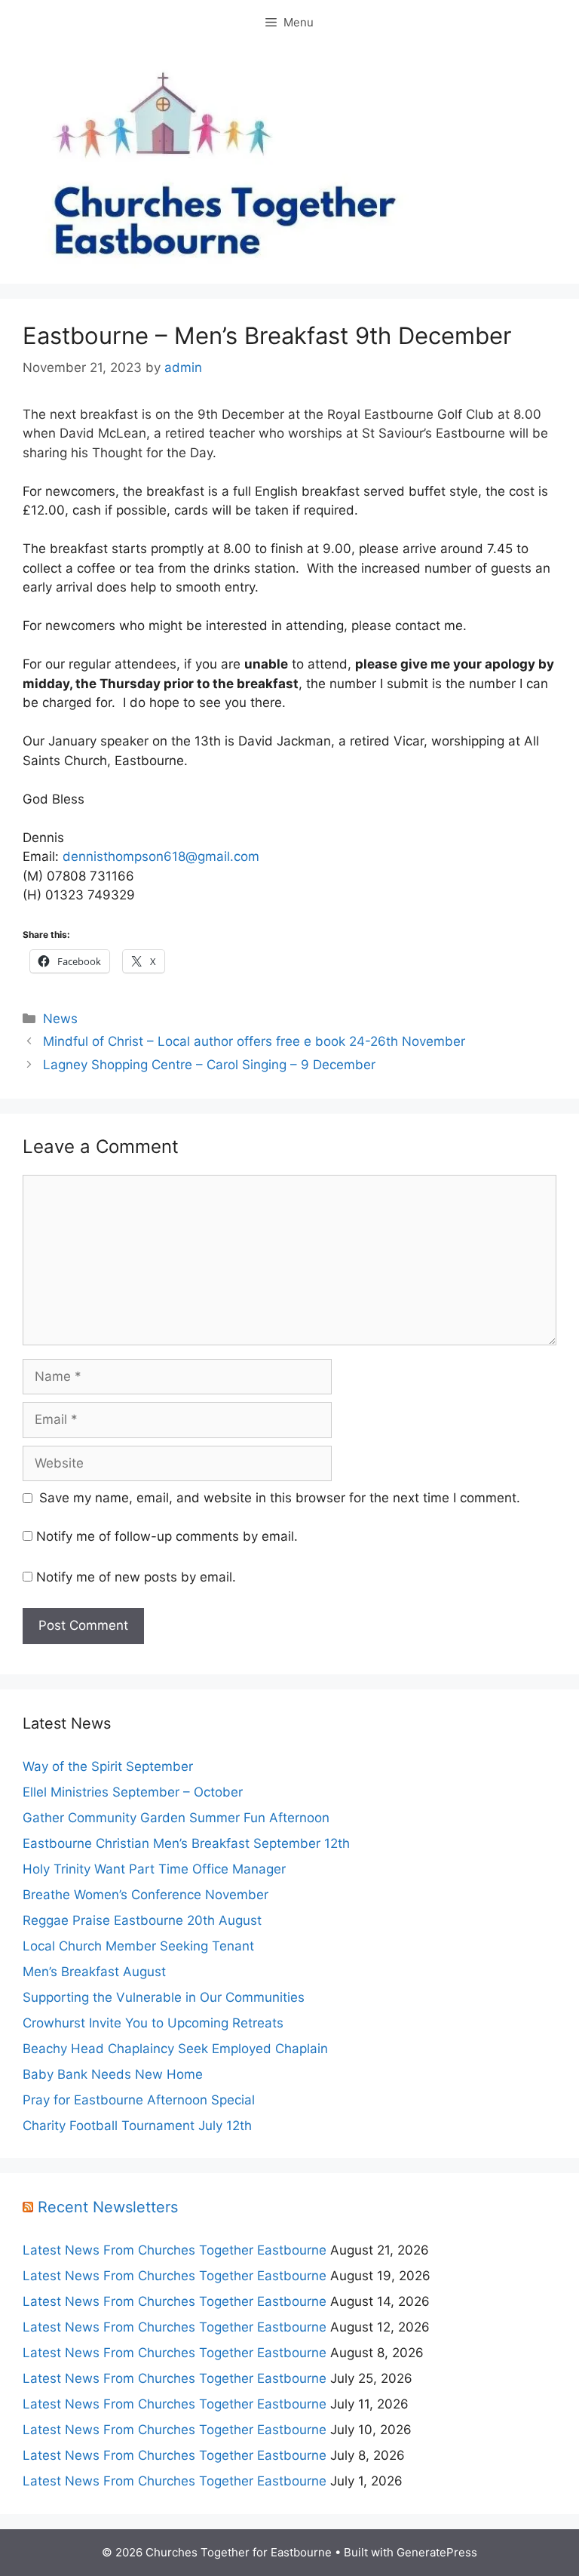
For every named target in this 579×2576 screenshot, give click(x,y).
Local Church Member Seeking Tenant (138, 1946)
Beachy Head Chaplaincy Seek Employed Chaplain (175, 2049)
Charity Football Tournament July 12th (137, 2126)
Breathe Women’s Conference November (146, 1895)
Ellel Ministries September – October (133, 1792)
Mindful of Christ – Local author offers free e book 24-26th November (254, 1041)
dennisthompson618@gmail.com (161, 856)
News (60, 1019)
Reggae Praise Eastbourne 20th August (142, 1920)
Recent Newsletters (108, 2207)
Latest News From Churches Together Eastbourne (175, 2250)
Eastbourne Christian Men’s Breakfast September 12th (186, 1843)
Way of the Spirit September (108, 1766)
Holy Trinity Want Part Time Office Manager (154, 1869)
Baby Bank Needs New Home (113, 2074)
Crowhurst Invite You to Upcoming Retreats (153, 2023)
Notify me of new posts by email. (136, 1577)
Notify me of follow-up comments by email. (167, 1536)
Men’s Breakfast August (94, 1972)
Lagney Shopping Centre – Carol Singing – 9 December (209, 1065)
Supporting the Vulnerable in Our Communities (164, 1997)
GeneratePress (437, 2552)
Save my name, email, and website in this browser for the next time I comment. (280, 1498)
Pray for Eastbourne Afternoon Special (139, 2100)
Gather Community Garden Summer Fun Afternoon (176, 1818)
